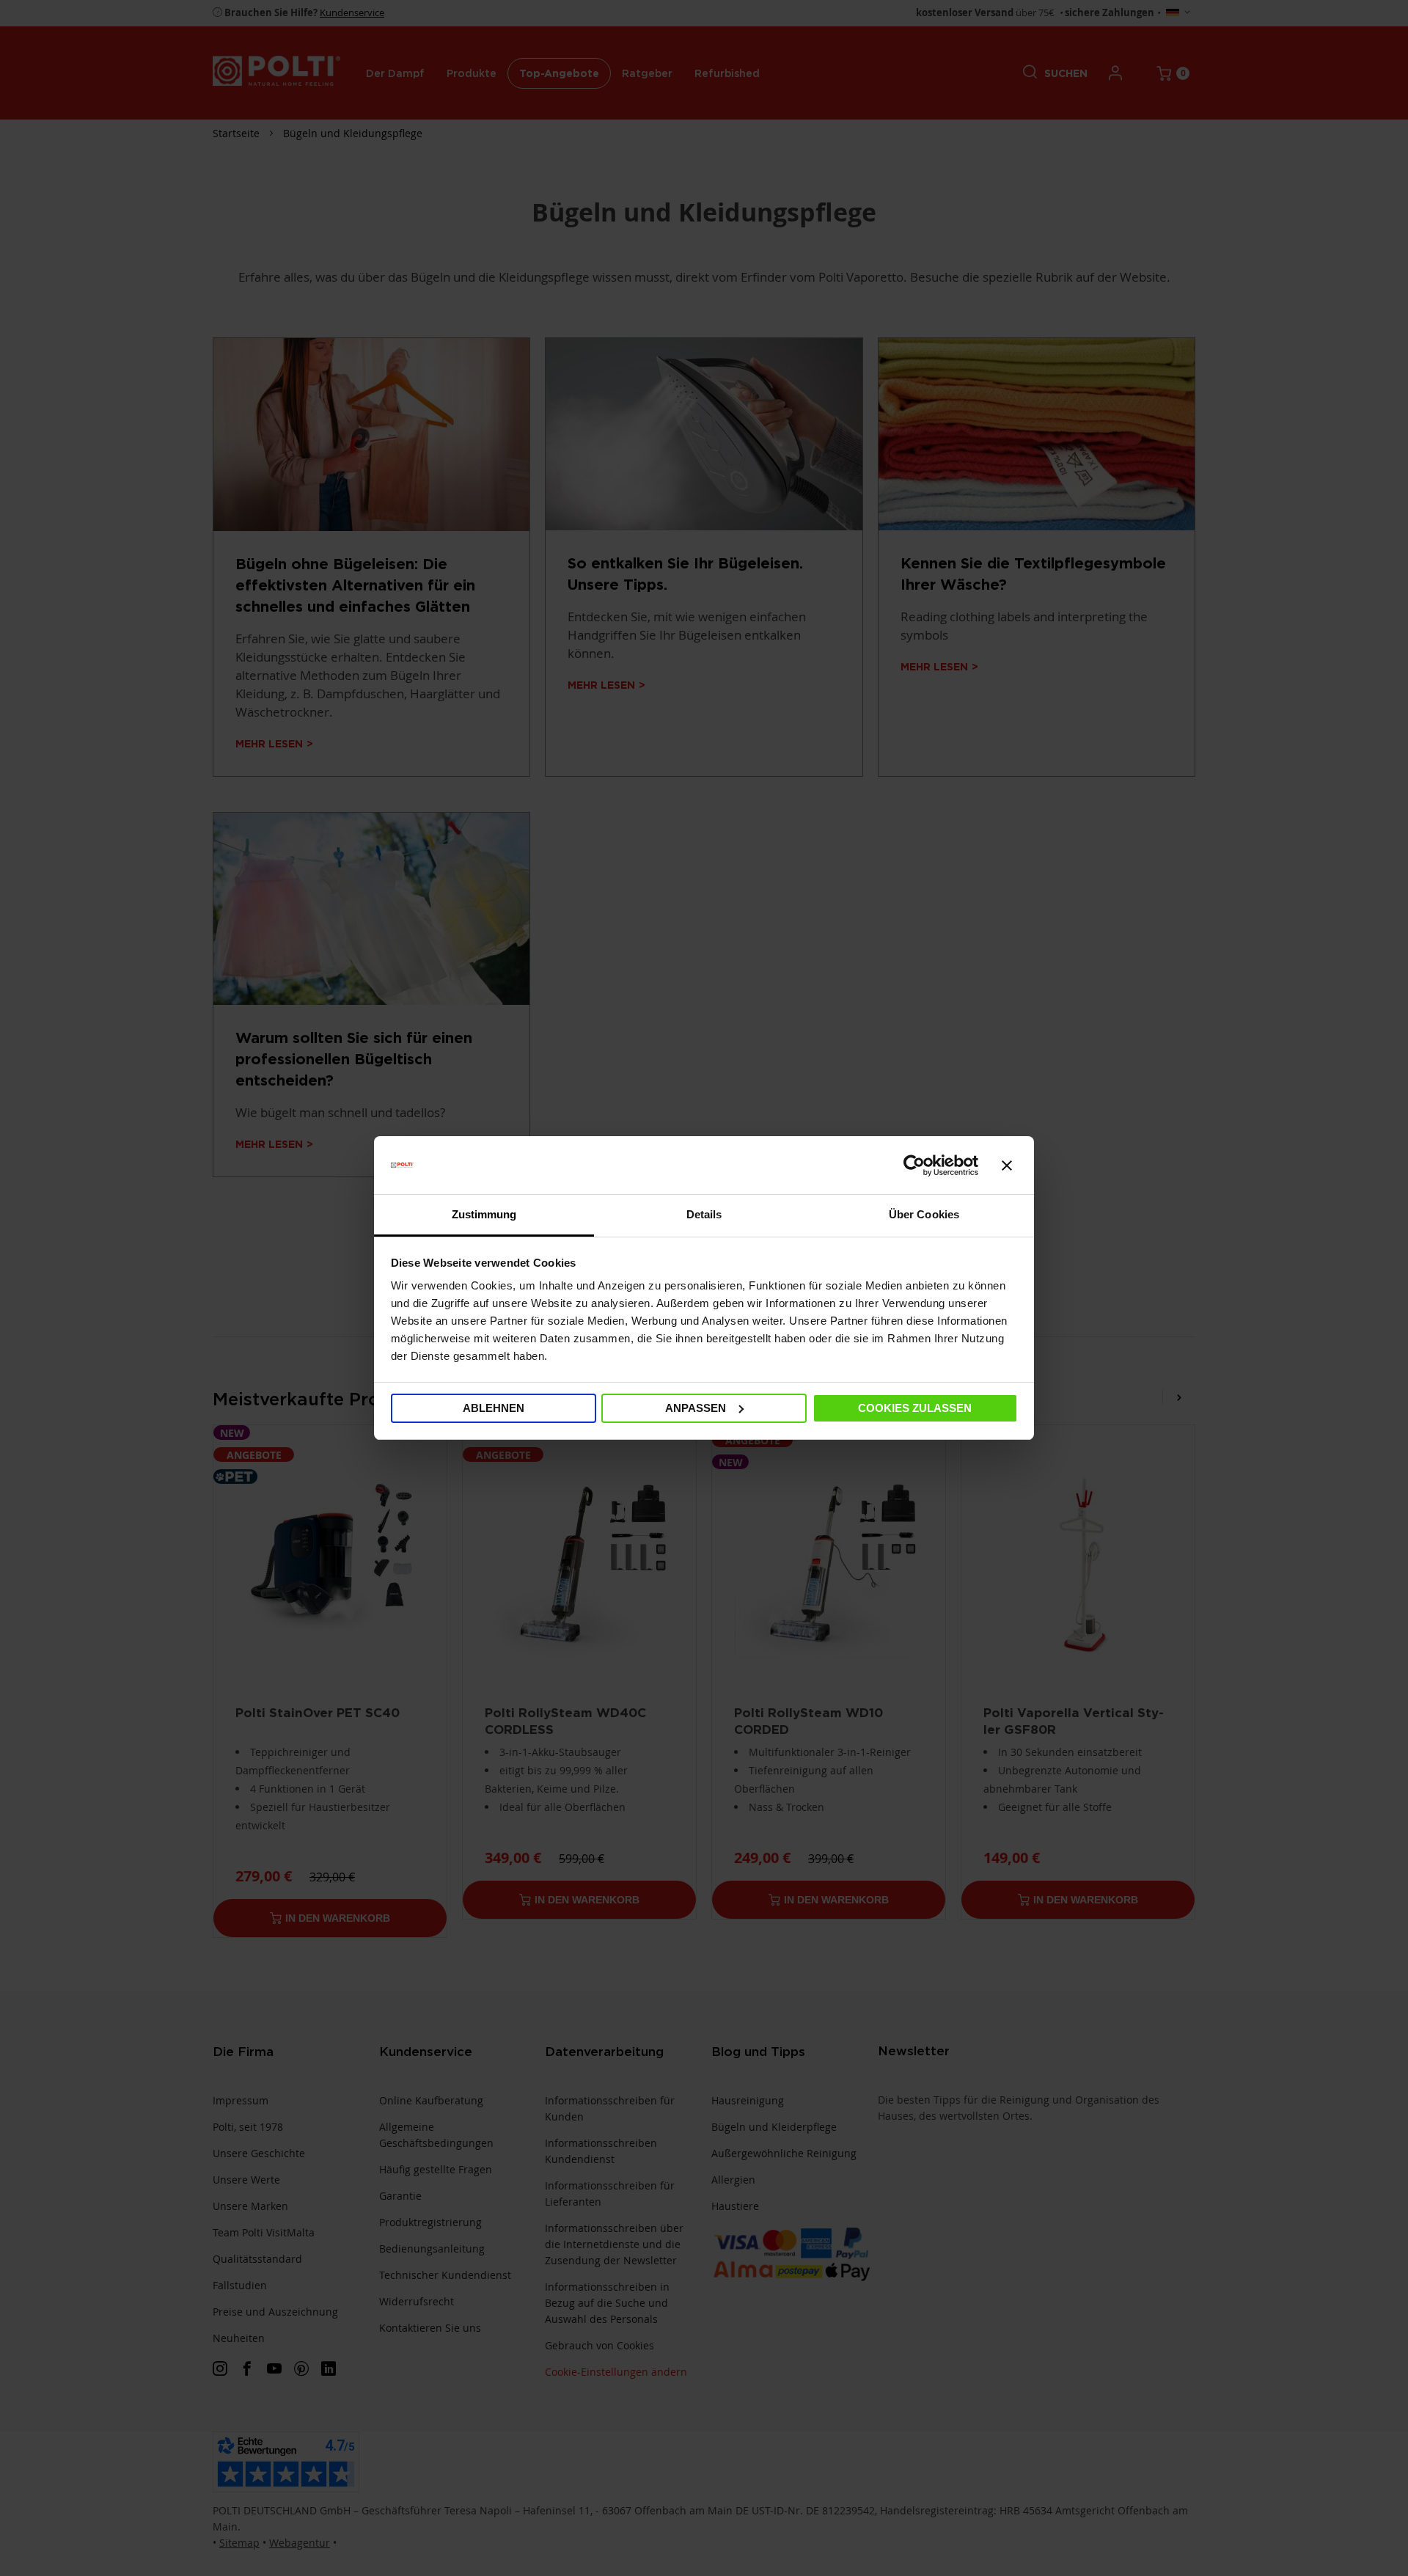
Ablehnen (494, 1408)
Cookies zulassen (915, 1408)
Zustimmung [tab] (484, 1214)
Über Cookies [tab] (924, 1214)
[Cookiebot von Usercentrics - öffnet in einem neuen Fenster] (914, 1166)
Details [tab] (704, 1214)
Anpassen (696, 1408)
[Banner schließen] (1007, 1166)
